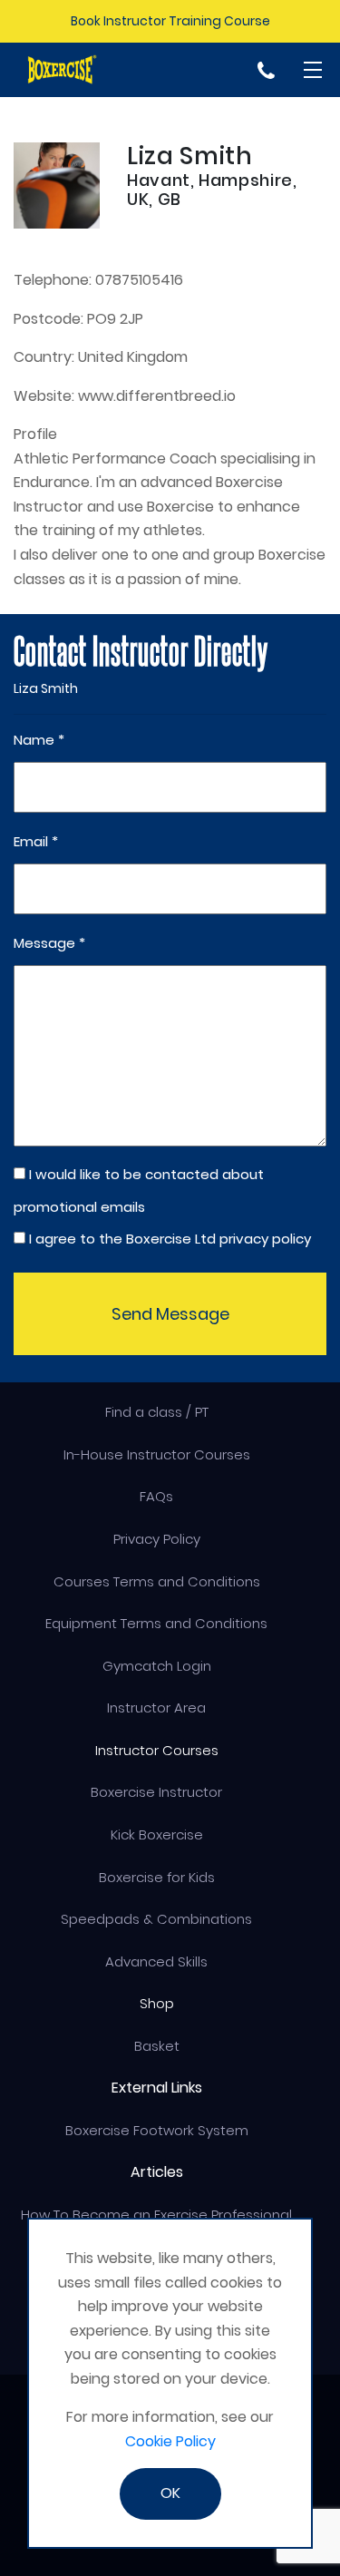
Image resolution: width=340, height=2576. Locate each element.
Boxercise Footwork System (157, 2130)
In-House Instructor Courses (157, 1454)
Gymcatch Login (157, 1666)
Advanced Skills (156, 1961)
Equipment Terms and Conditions (156, 1623)
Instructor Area (156, 1708)
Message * (49, 943)
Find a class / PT (157, 1412)
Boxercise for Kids (157, 1877)
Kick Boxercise (157, 1834)
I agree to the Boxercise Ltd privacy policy (170, 1239)
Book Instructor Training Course (170, 21)
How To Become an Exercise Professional (156, 2215)
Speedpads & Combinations (156, 1919)
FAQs (156, 1496)
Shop (157, 2003)
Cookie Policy (170, 2441)
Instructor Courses (157, 1750)
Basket (157, 2046)
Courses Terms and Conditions (157, 1581)
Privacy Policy (157, 1539)
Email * (36, 841)
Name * (39, 740)
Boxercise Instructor (156, 1792)
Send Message (170, 1314)
